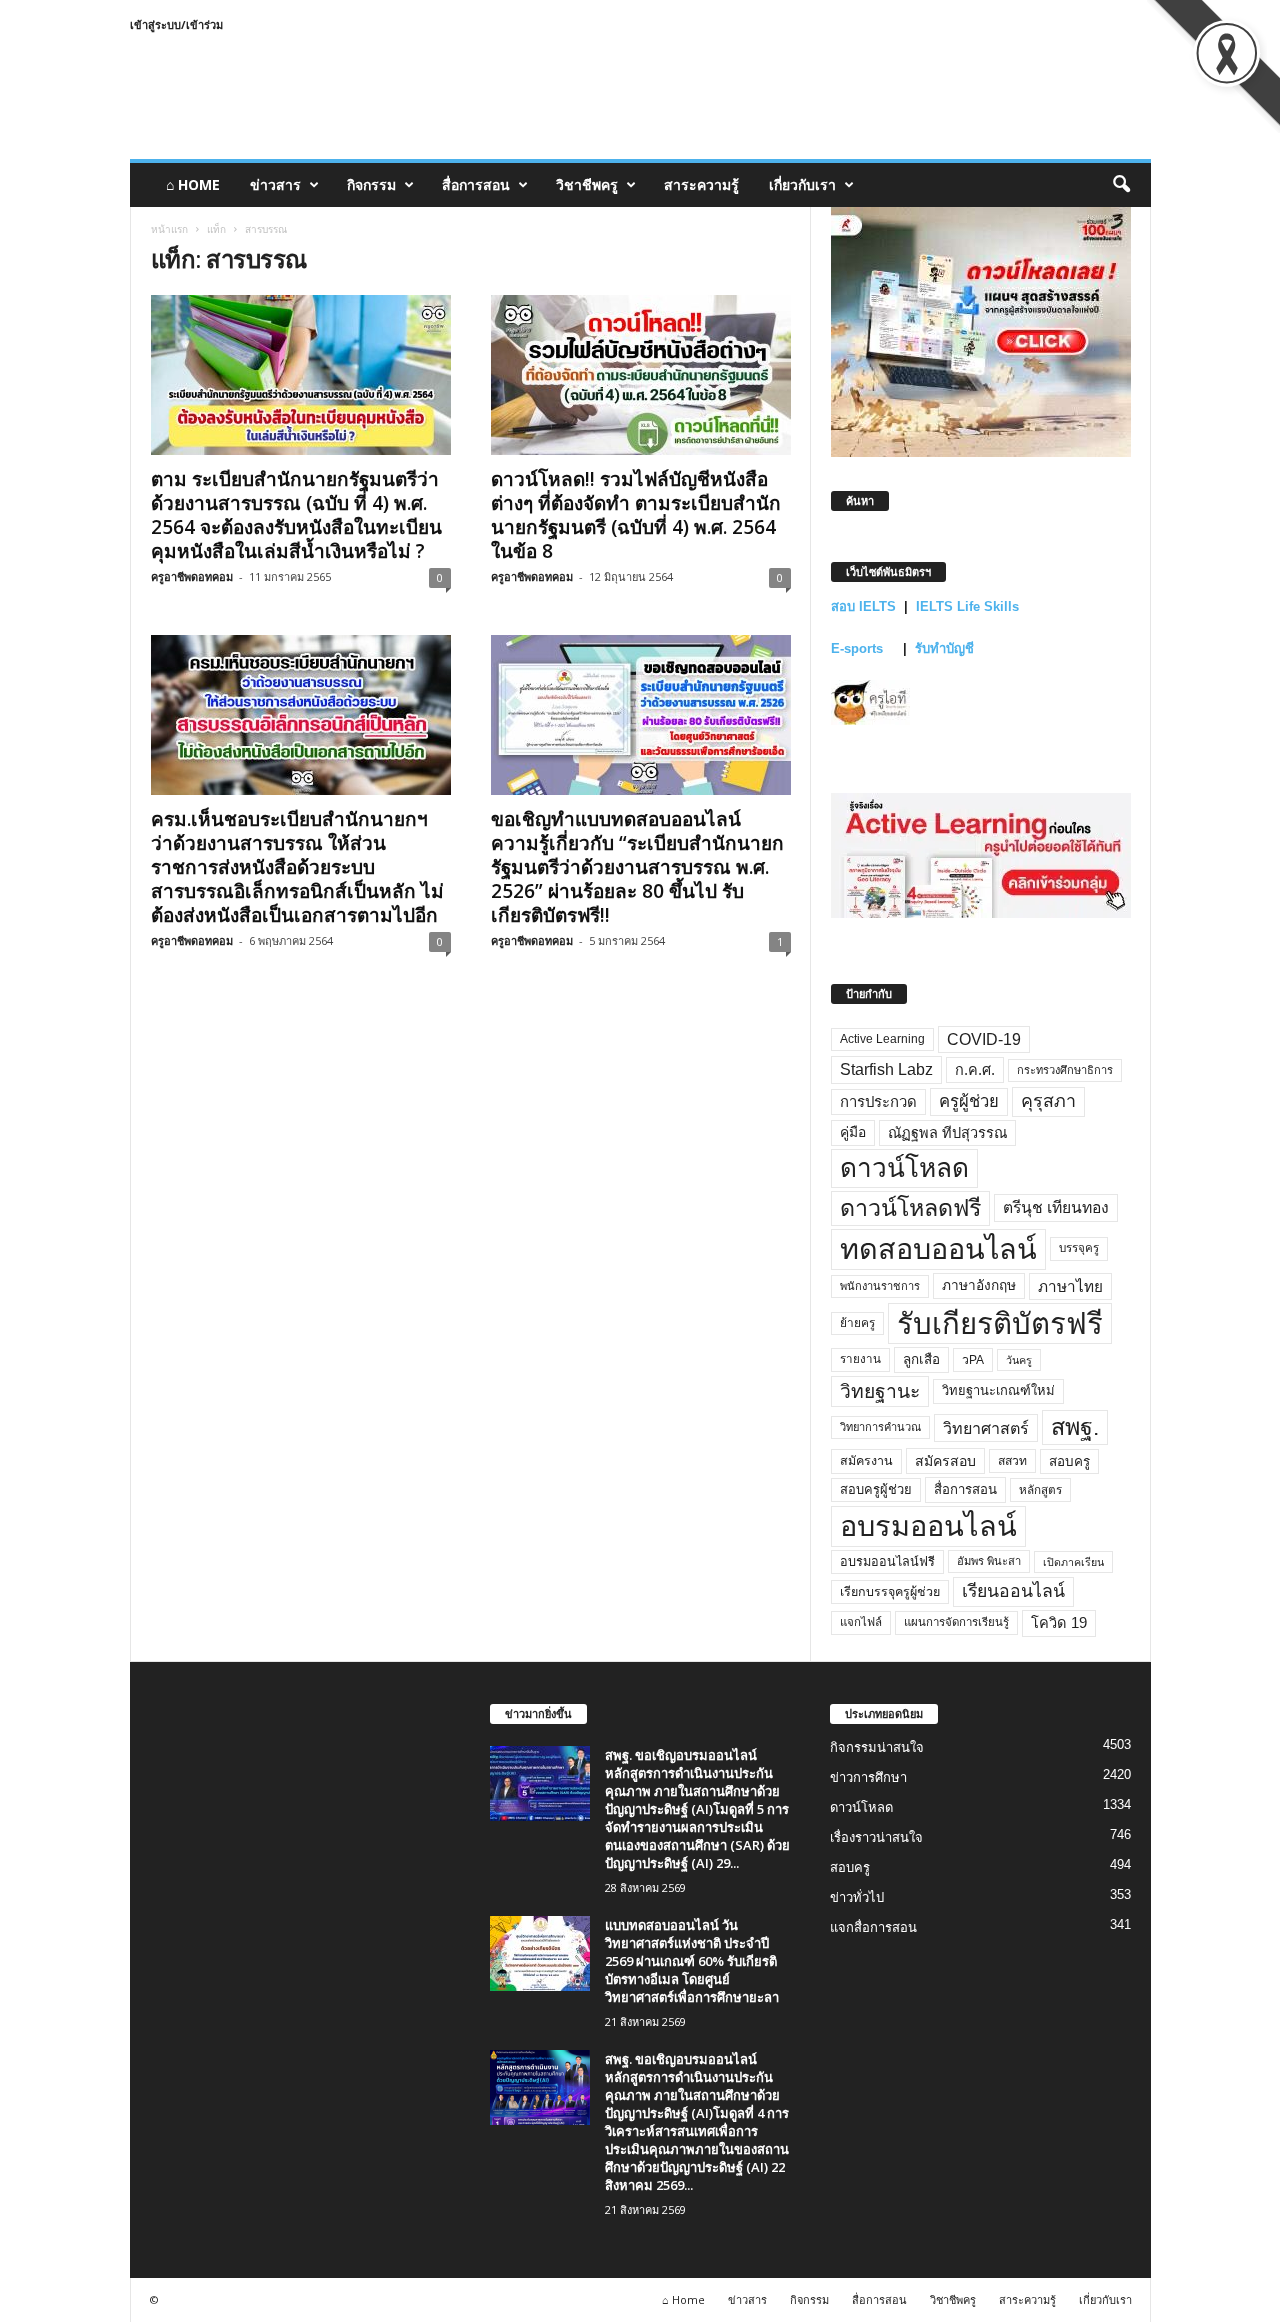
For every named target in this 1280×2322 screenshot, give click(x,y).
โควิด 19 (1059, 1623)
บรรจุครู (1079, 1248)
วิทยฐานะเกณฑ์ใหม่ (998, 1390)
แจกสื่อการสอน (873, 1927)
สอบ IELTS (863, 606)
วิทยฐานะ (880, 1391)
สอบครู (1069, 1461)
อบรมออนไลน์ (928, 1526)
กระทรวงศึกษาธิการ (1065, 1070)
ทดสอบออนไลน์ (938, 1249)
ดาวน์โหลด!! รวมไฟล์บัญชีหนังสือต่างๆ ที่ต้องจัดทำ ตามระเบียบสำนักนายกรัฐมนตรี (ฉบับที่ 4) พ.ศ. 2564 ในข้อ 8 (636, 515)
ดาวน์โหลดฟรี (910, 1208)
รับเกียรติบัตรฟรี (1000, 1323)
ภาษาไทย (1070, 1286)
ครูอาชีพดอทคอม (192, 576)
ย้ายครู (857, 1323)
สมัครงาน (866, 1461)
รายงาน (860, 1359)
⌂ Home (193, 184)
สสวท (1012, 1461)
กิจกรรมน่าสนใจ (877, 1747)
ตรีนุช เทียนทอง (1056, 1207)
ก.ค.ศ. (975, 1070)
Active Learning (882, 1039)
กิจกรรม (371, 184)
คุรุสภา (1048, 1101)
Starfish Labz (886, 1069)
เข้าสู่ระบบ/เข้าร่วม (176, 24)
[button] (1121, 185)
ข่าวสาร (275, 184)
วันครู (1019, 1360)
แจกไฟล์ (861, 1622)
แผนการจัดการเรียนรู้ (956, 1622)
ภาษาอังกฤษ (979, 1285)
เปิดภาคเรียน (1073, 1562)
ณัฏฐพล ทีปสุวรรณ (947, 1133)
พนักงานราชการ (880, 1286)
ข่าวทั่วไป (857, 1897)
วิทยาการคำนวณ (880, 1427)
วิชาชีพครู (587, 184)
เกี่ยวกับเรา (802, 184)
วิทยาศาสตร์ (986, 1428)
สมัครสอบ (945, 1461)
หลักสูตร (1040, 1489)
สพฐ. (1075, 1427)
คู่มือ (853, 1132)
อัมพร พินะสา (989, 1561)
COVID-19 (984, 1039)
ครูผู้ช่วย (969, 1101)
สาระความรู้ (701, 184)
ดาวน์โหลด (904, 1168)
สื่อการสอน (476, 184)
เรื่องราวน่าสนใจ (876, 1837)
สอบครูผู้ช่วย (876, 1489)
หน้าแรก (169, 229)
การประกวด (878, 1102)
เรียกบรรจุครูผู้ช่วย (890, 1592)
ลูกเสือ (921, 1359)
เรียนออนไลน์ (1013, 1591)
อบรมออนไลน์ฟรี (887, 1562)
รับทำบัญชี (944, 648)
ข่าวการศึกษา (868, 1777)
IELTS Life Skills (967, 606)
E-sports (859, 648)
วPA (973, 1360)
